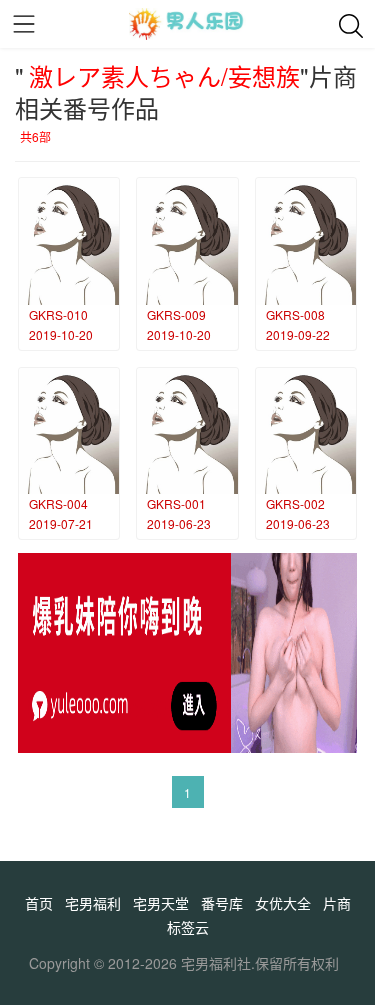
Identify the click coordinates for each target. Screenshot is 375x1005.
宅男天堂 (161, 903)
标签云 (188, 927)
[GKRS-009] (187, 241)
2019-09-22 (298, 334)
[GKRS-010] (69, 241)
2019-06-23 (179, 523)
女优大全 (283, 903)
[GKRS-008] (306, 241)
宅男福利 (93, 903)
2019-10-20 (61, 334)
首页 (39, 903)
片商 (337, 903)
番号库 (222, 903)
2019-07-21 (61, 523)
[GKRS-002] (306, 431)
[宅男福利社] (187, 24)
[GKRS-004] (69, 431)
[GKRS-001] (187, 431)
